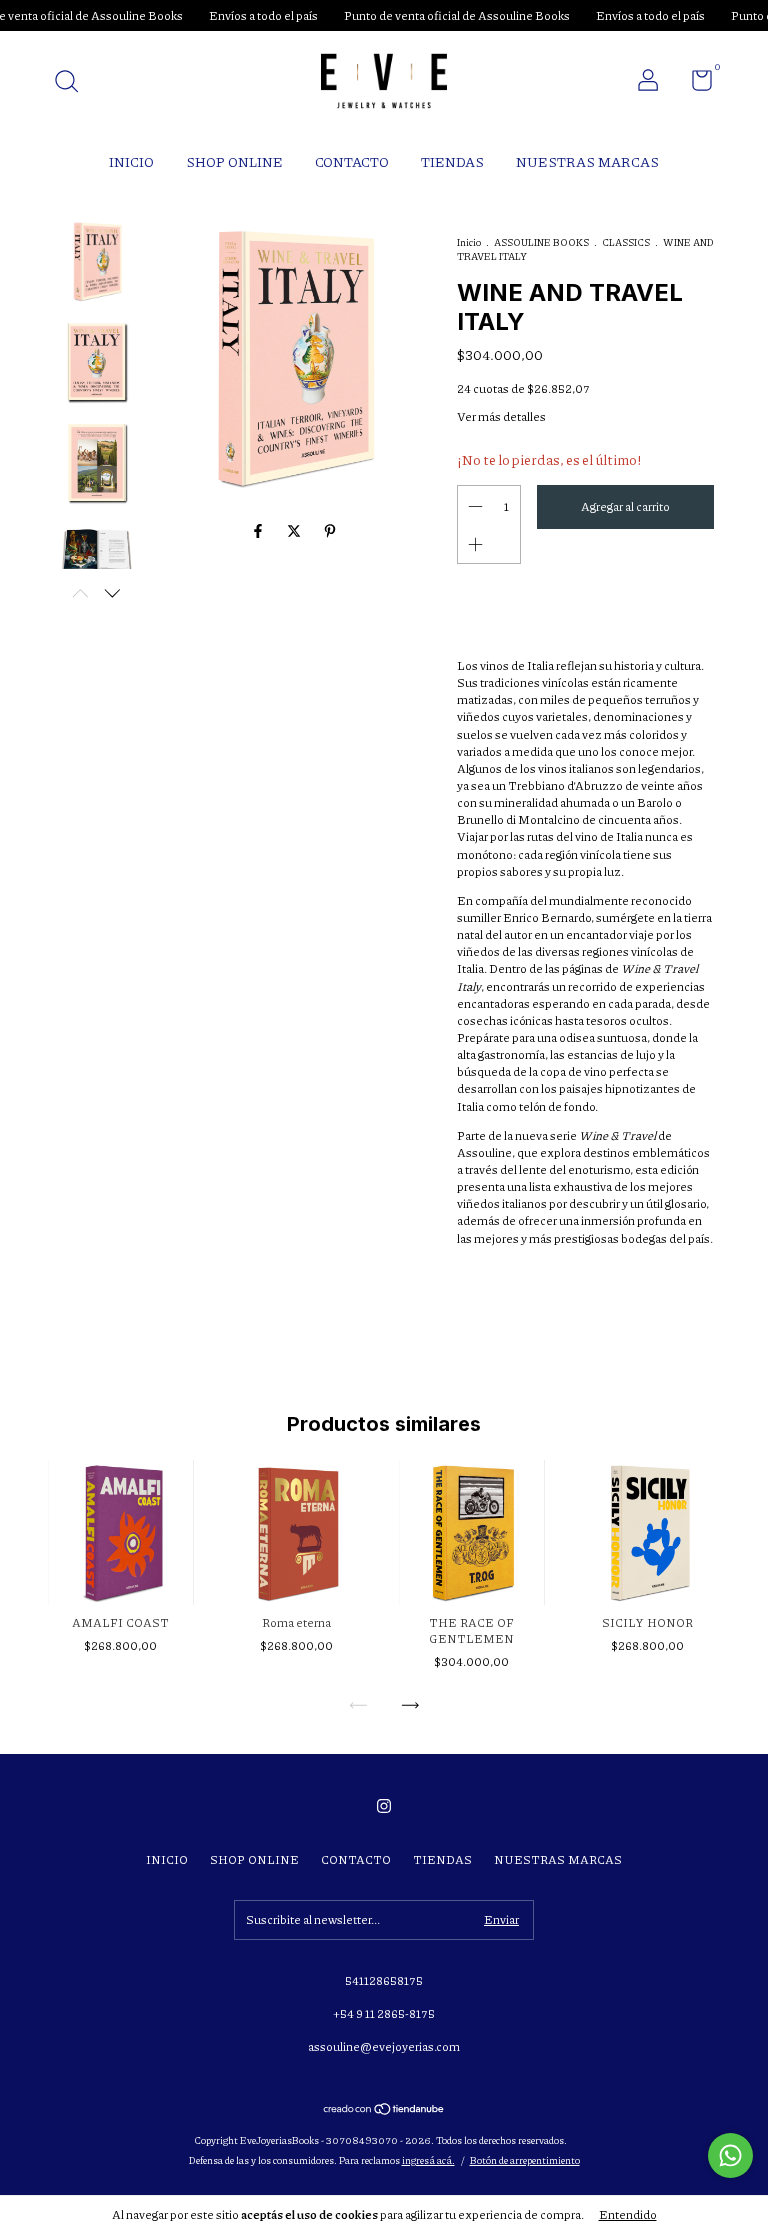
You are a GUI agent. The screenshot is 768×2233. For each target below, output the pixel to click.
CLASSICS (626, 242)
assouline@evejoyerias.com (384, 2046)
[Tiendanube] (384, 2110)
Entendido (628, 2214)
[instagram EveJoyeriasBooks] (384, 1805)
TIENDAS (452, 161)
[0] (694, 84)
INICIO (131, 161)
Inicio (469, 242)
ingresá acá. (428, 2160)
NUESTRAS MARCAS (587, 161)
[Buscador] (73, 83)
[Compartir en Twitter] (295, 531)
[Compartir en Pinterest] (330, 531)
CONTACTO (352, 161)
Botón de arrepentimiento (525, 2160)
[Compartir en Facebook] (259, 531)
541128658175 (384, 1980)
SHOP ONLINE (234, 161)
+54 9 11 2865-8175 (384, 2013)
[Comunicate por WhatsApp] (730, 2155)
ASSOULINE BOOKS (541, 242)
